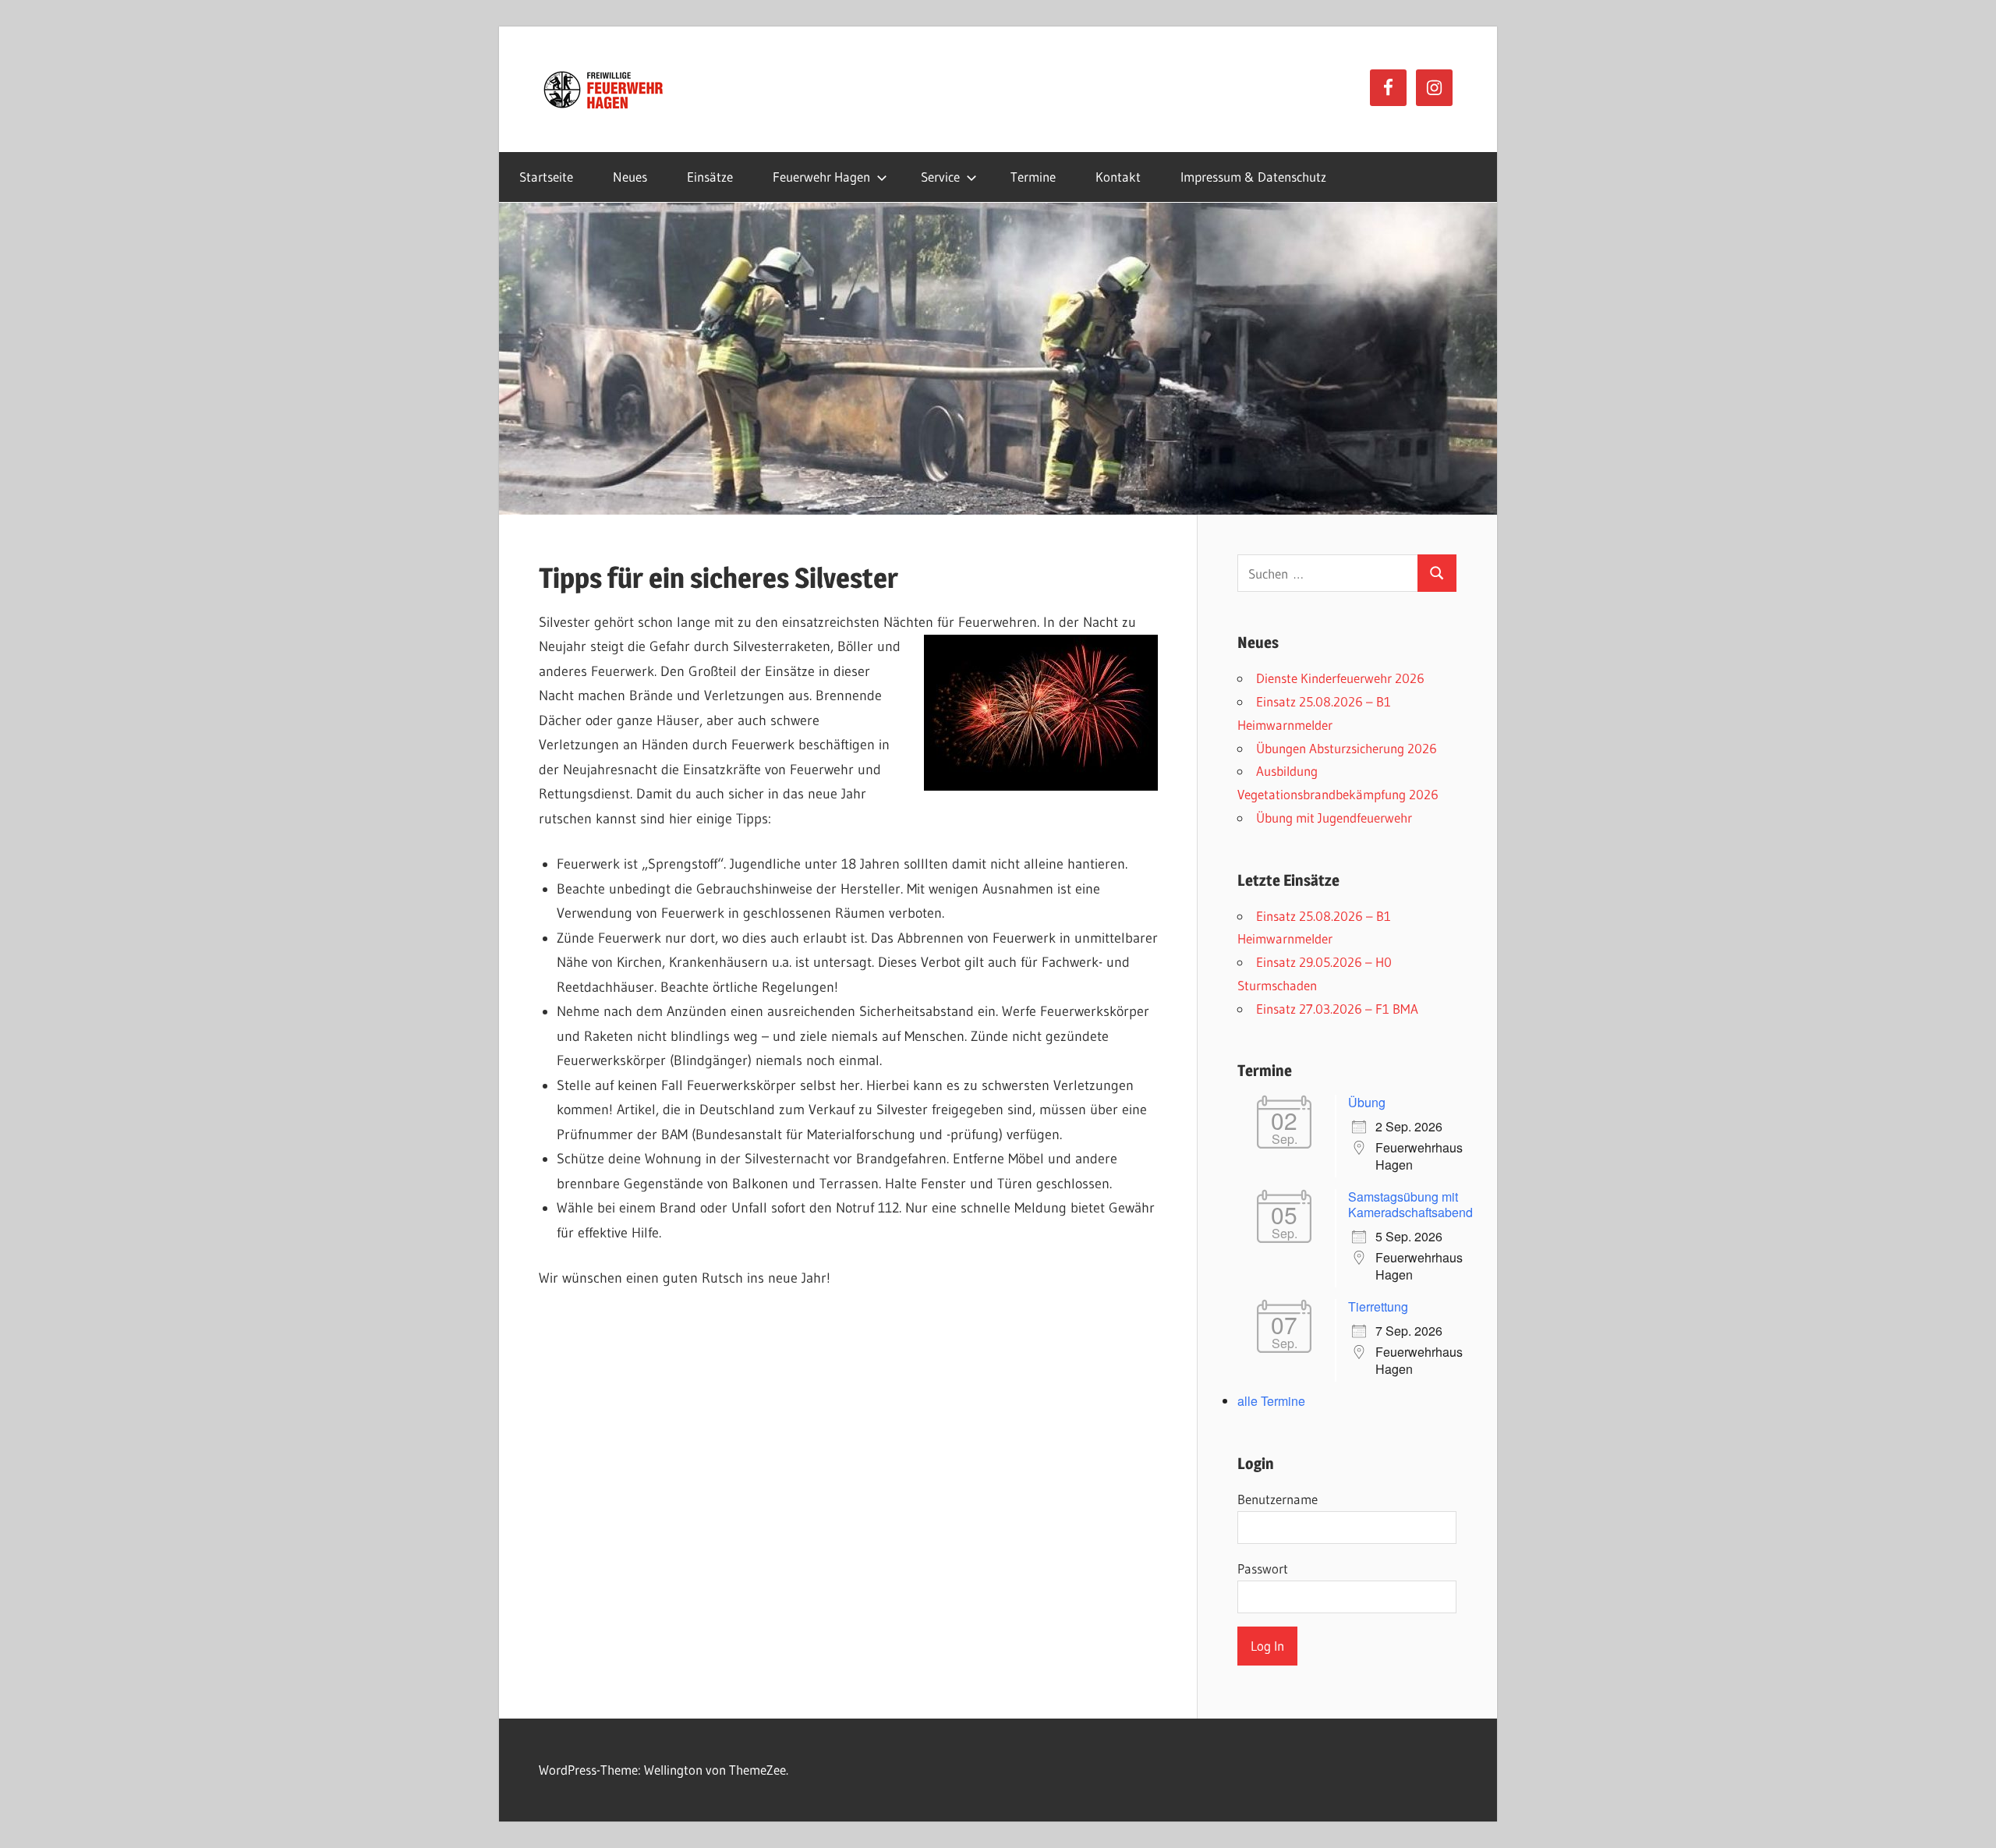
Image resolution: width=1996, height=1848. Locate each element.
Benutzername (1278, 1499)
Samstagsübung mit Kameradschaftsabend (1410, 1204)
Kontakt (1118, 177)
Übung (1367, 1102)
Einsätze (710, 177)
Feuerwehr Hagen (821, 177)
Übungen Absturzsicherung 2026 (1347, 748)
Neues (630, 177)
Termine (1033, 177)
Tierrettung (1378, 1306)
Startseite (546, 177)
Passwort (1263, 1568)
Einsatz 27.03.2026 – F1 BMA (1337, 1009)
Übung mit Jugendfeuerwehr (1334, 818)
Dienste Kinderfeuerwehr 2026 (1340, 678)
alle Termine (1271, 1401)
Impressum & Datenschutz (1253, 177)
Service (940, 177)
